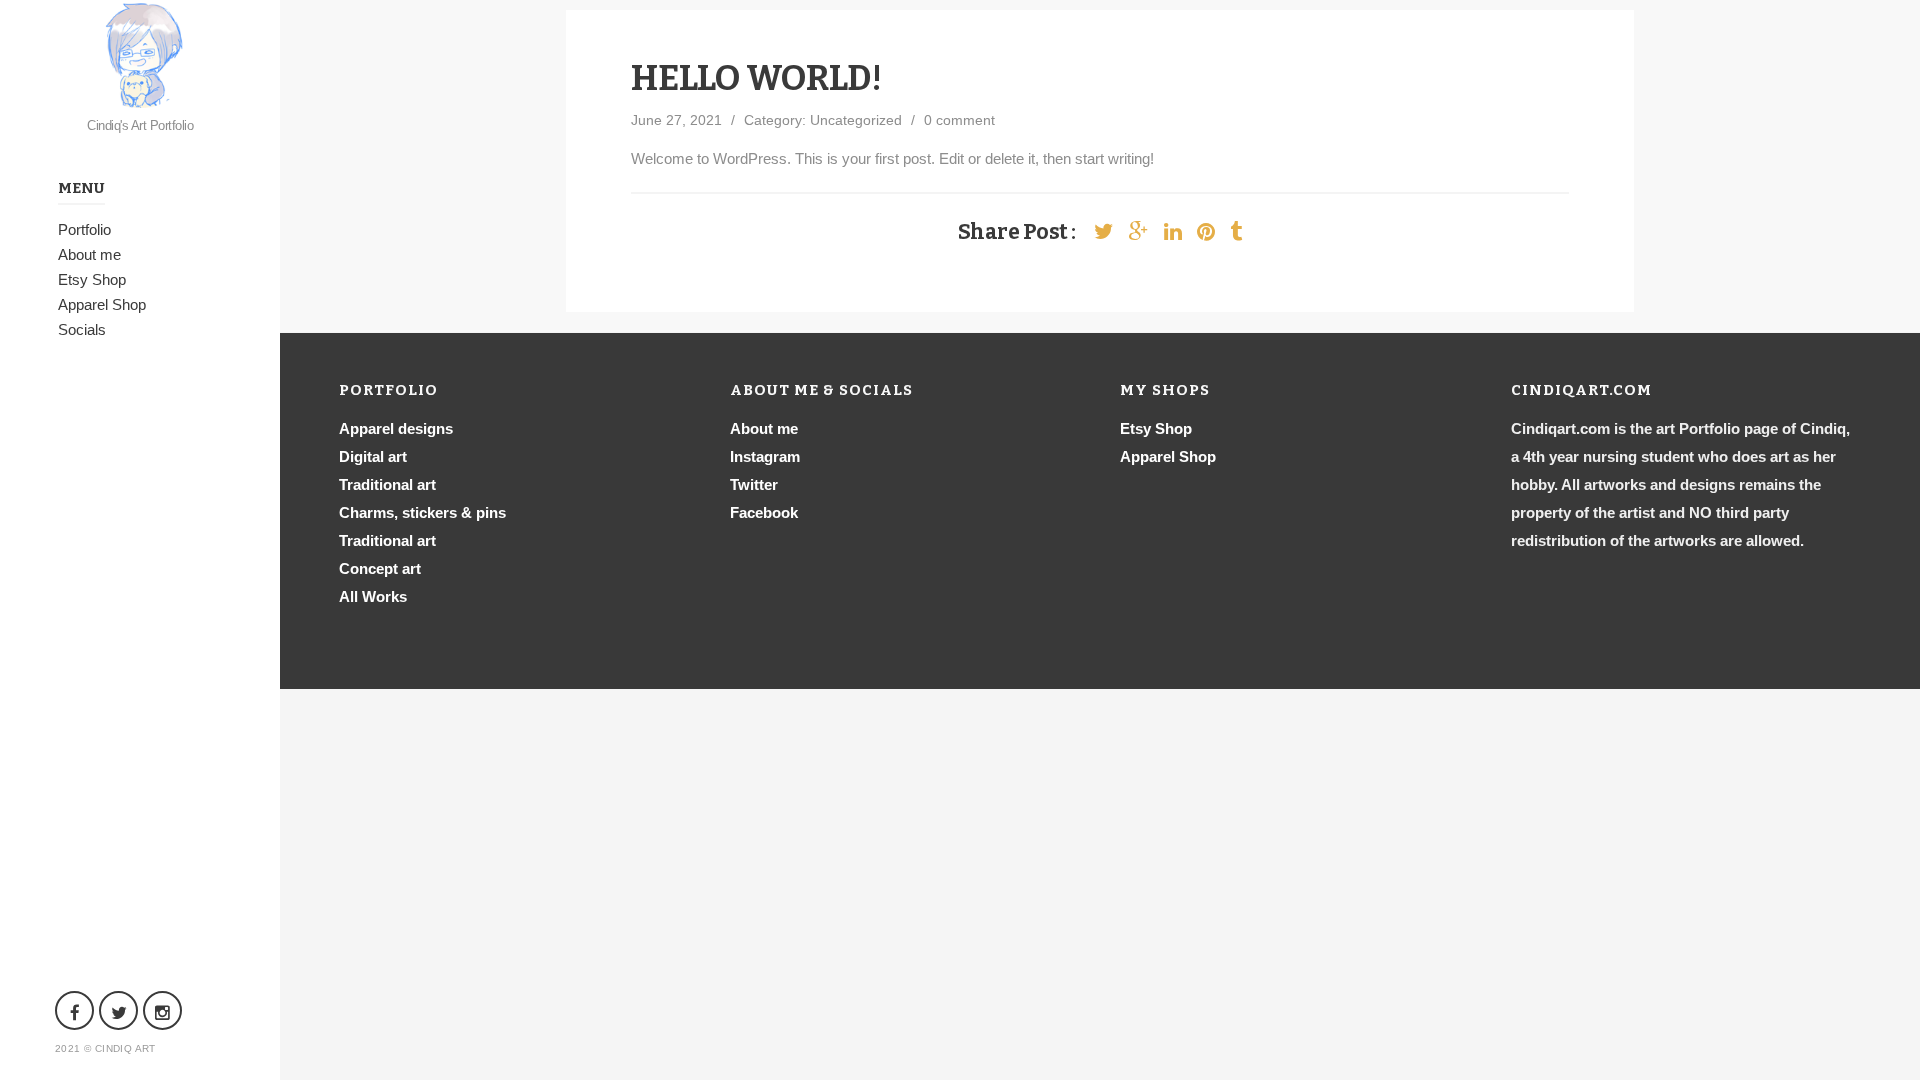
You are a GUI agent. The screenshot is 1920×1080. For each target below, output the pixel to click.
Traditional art (387, 484)
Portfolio (84, 229)
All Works (373, 596)
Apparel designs (396, 428)
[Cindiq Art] (140, 54)
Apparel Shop (102, 304)
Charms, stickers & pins (422, 512)
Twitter (754, 484)
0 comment (959, 120)
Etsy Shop (92, 279)
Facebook (764, 512)
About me (89, 254)
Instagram (765, 456)
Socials (82, 329)
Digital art (373, 456)
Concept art (380, 568)
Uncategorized (856, 120)
